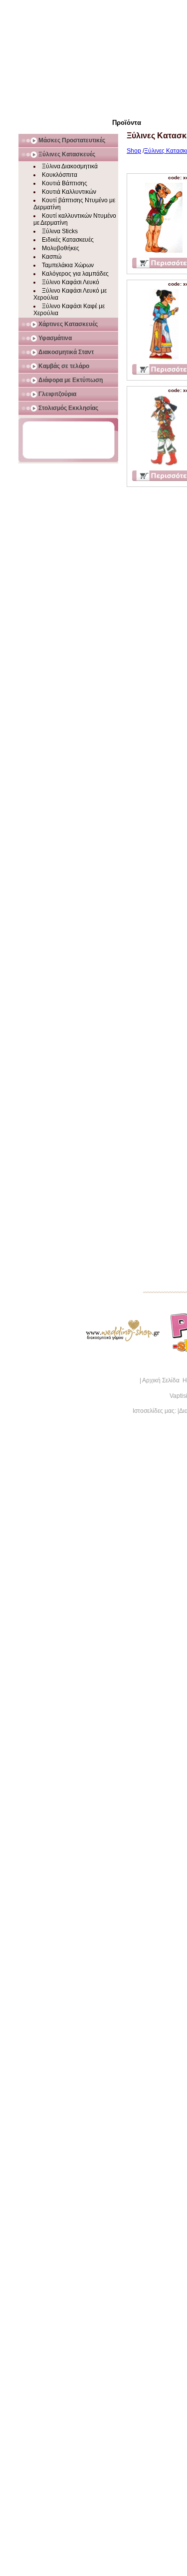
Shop (134, 151)
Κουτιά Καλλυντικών (69, 192)
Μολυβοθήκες (61, 248)
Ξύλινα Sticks (60, 231)
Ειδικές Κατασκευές (68, 240)
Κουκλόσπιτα (60, 175)
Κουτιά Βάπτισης (65, 183)
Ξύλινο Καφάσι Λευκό (71, 282)
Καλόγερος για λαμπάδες (75, 274)
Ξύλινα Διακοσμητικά (70, 166)
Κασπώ (52, 257)
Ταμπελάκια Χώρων (68, 265)
